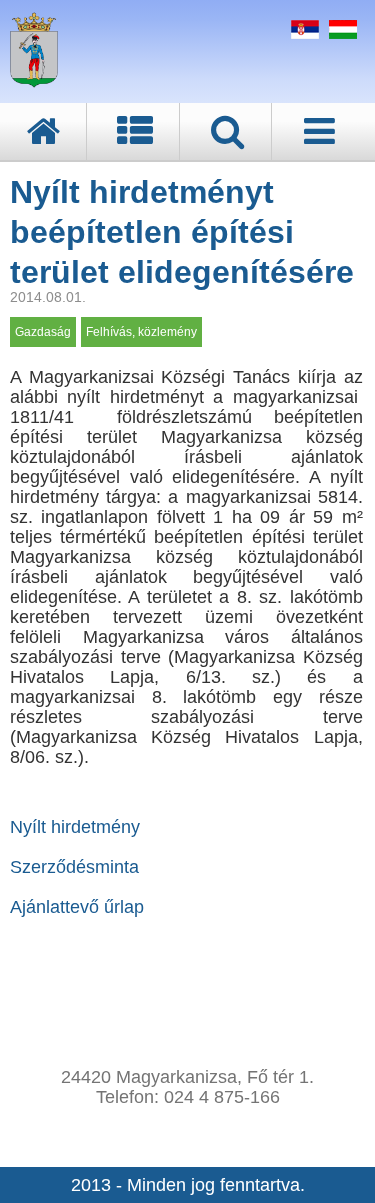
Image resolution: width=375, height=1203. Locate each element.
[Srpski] (302, 33)
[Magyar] (340, 33)
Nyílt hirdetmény (75, 827)
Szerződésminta (74, 867)
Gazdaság (43, 332)
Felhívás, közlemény (141, 332)
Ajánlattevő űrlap (77, 907)
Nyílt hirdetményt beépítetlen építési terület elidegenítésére (182, 232)
